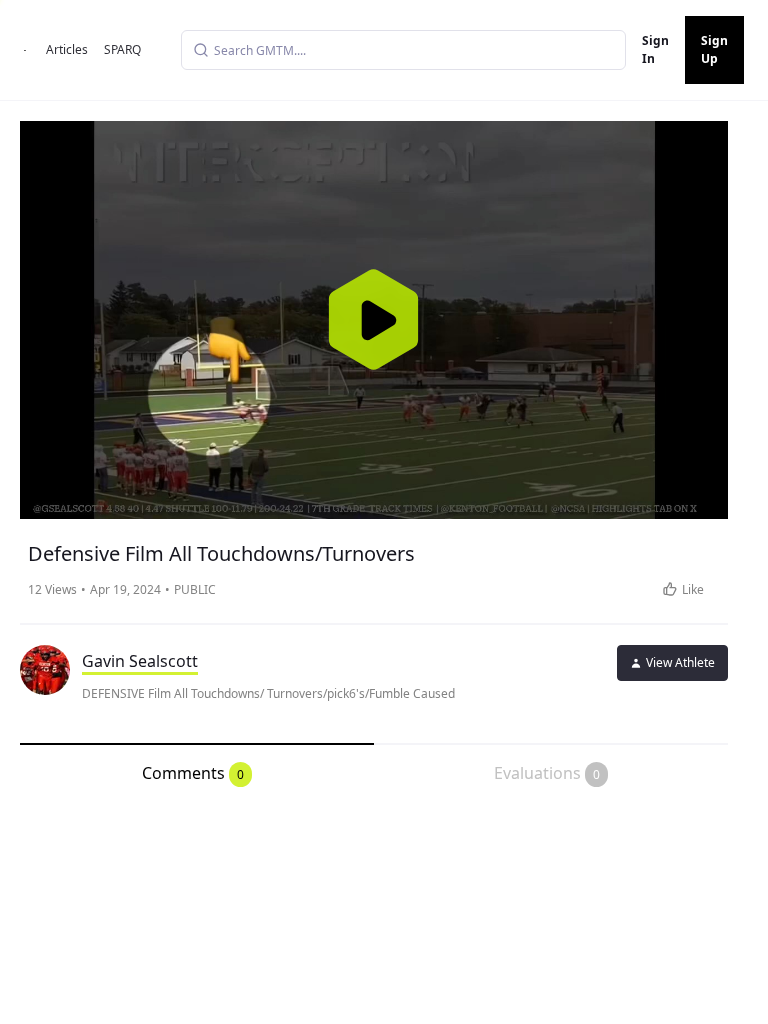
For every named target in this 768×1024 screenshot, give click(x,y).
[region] (374, 320)
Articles (67, 49)
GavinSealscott (140, 661)
